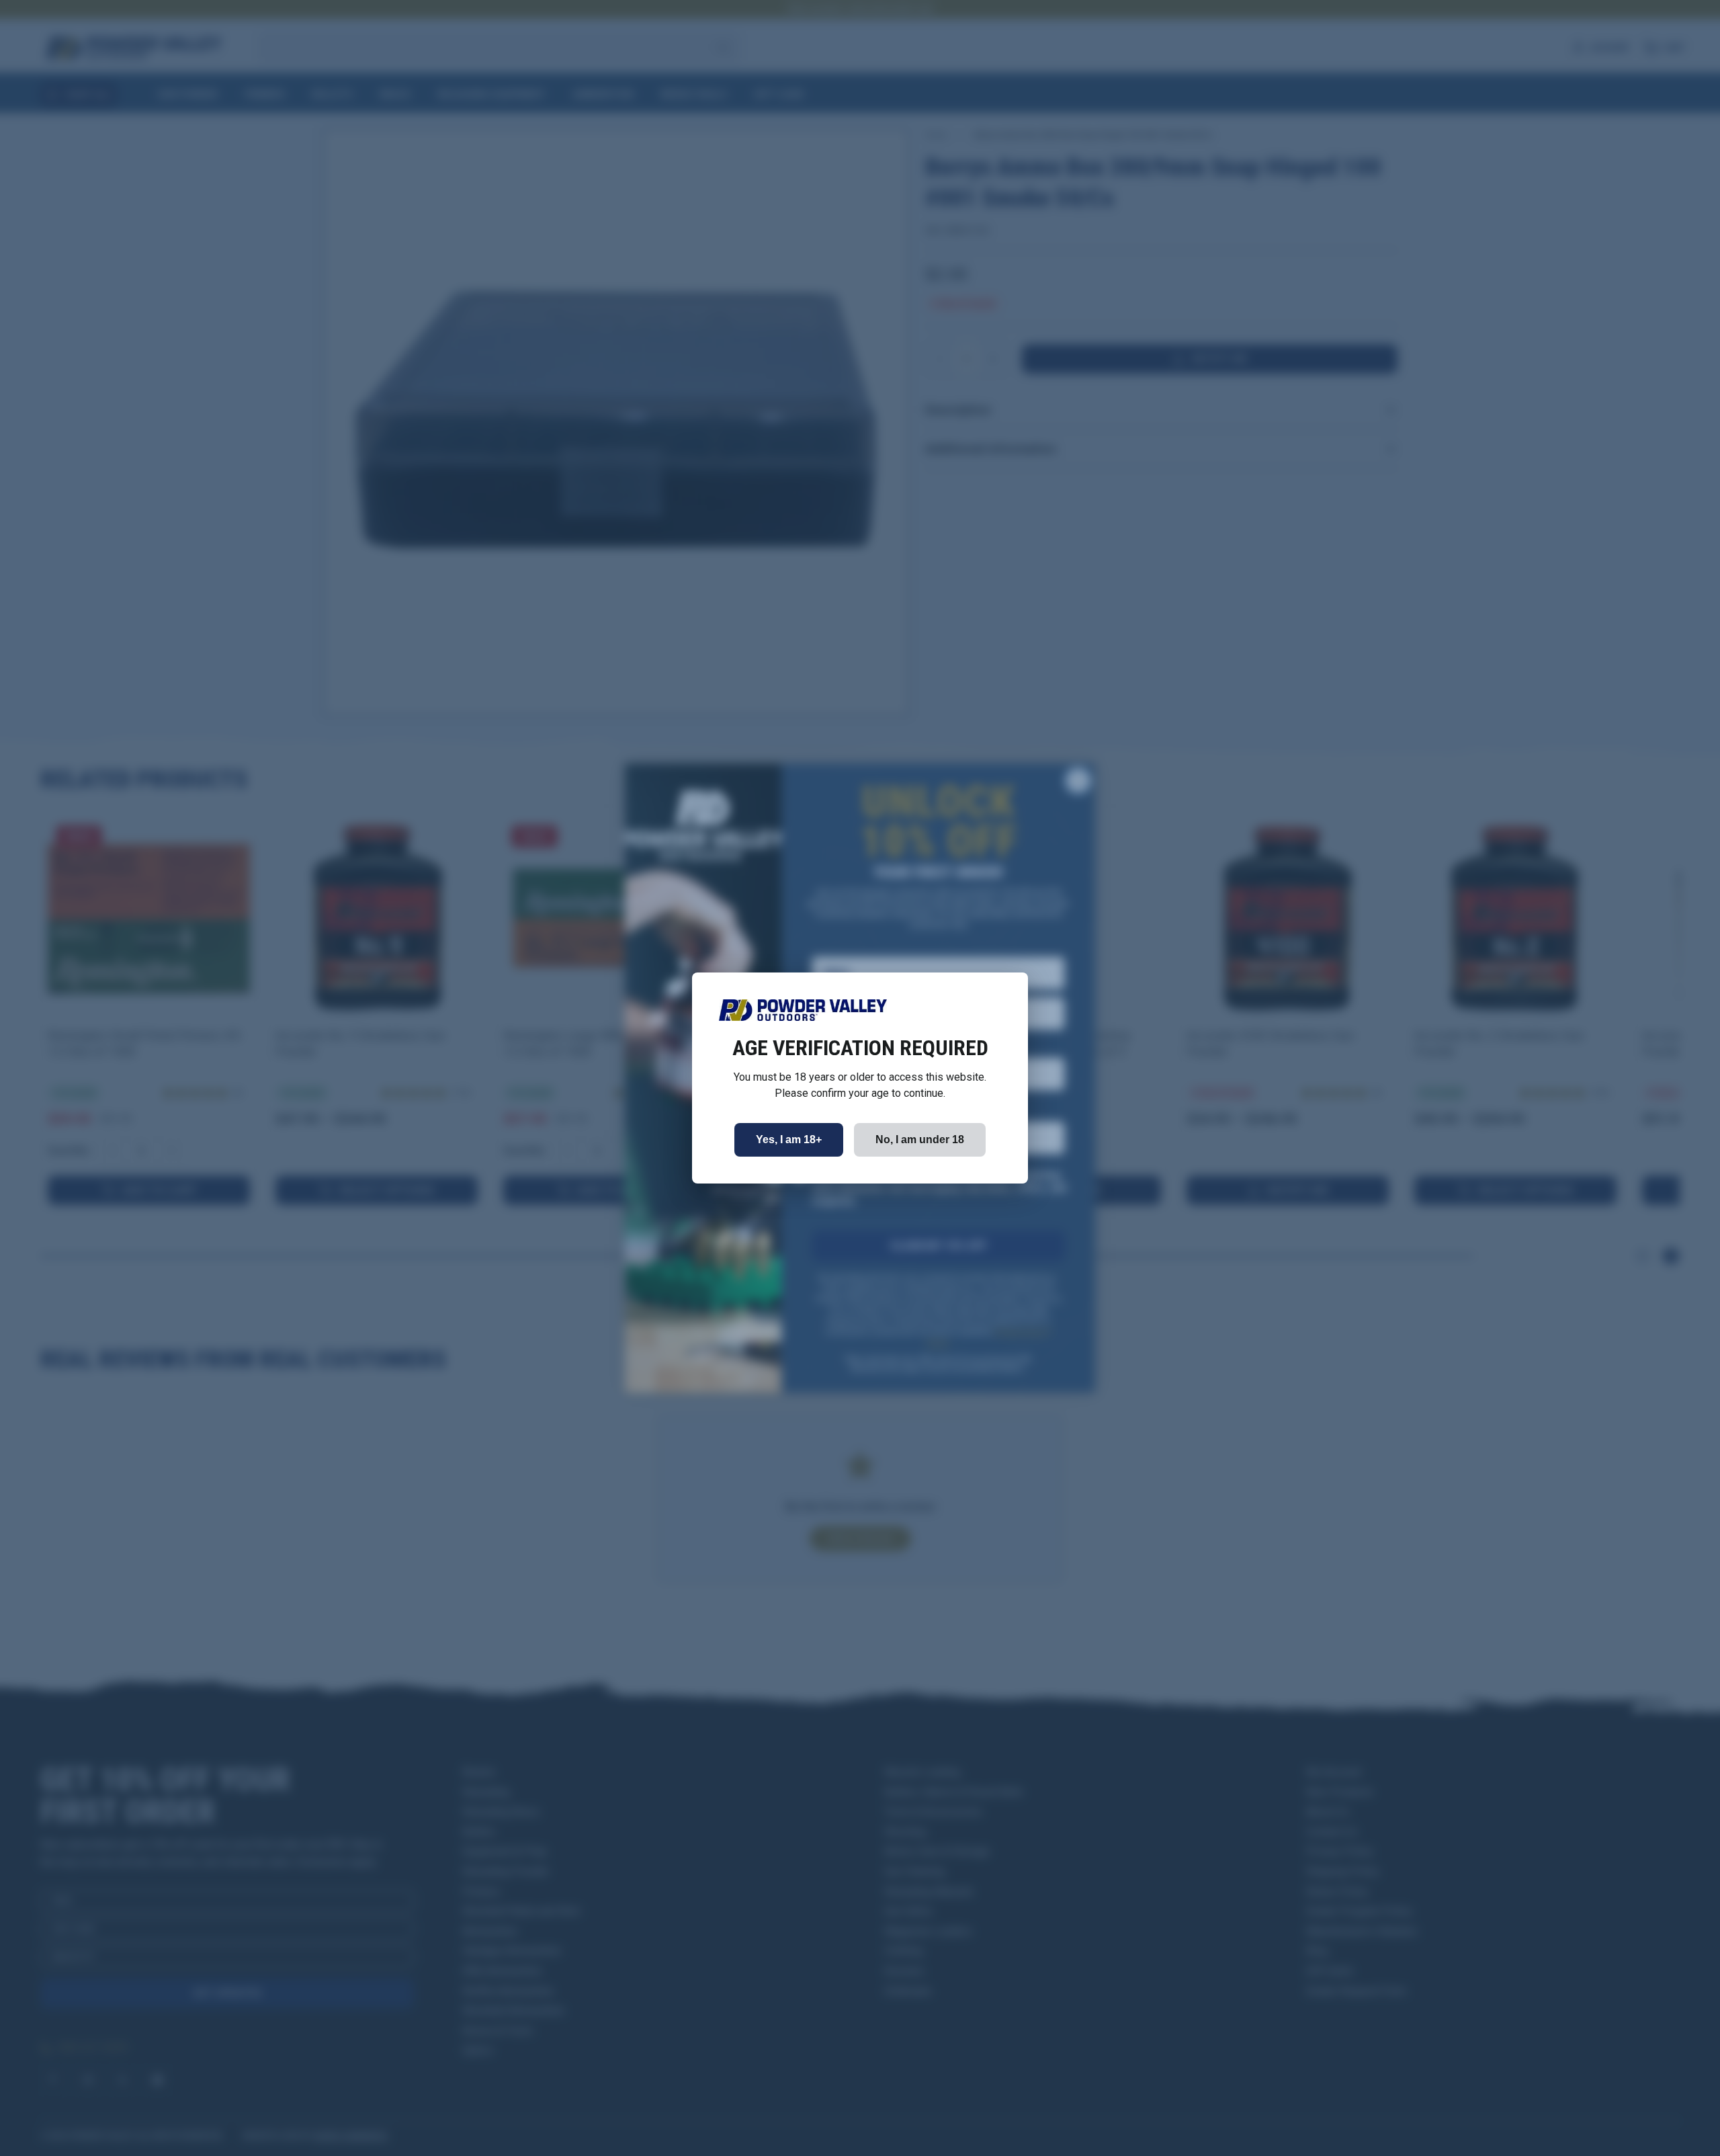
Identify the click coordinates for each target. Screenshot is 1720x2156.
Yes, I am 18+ (789, 1139)
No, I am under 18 (920, 1139)
